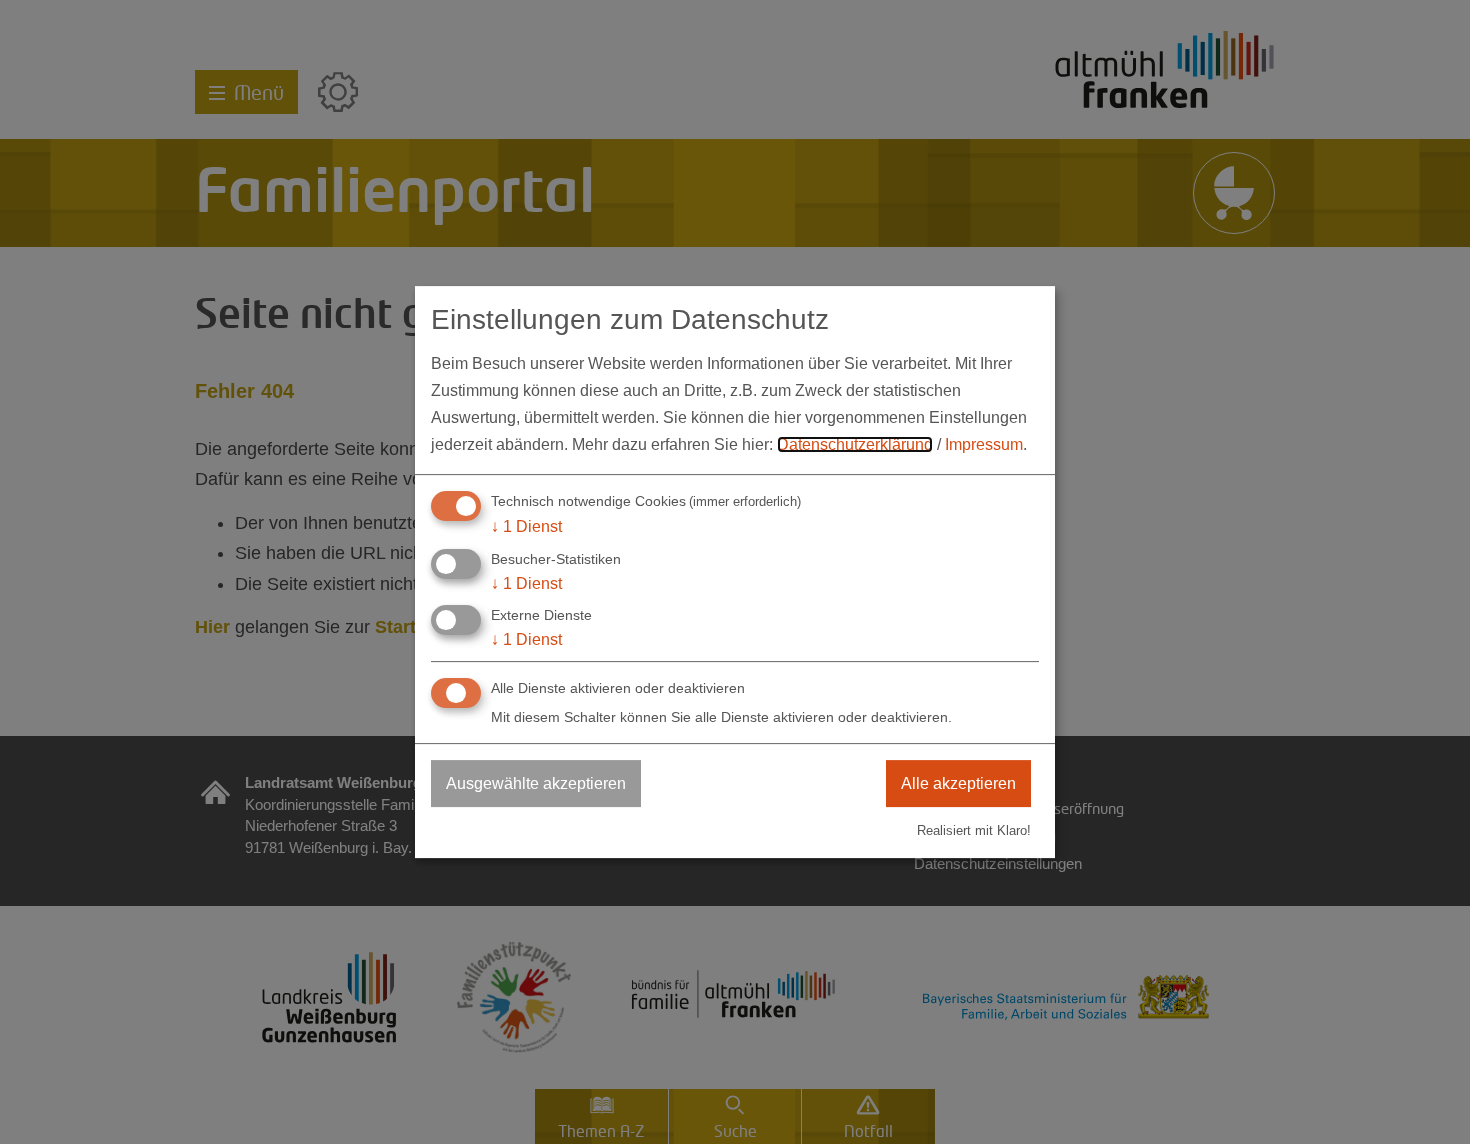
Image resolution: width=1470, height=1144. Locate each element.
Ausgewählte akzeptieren (536, 783)
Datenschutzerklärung (855, 444)
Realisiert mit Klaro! (974, 830)
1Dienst (526, 526)
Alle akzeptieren (958, 783)
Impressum (984, 444)
